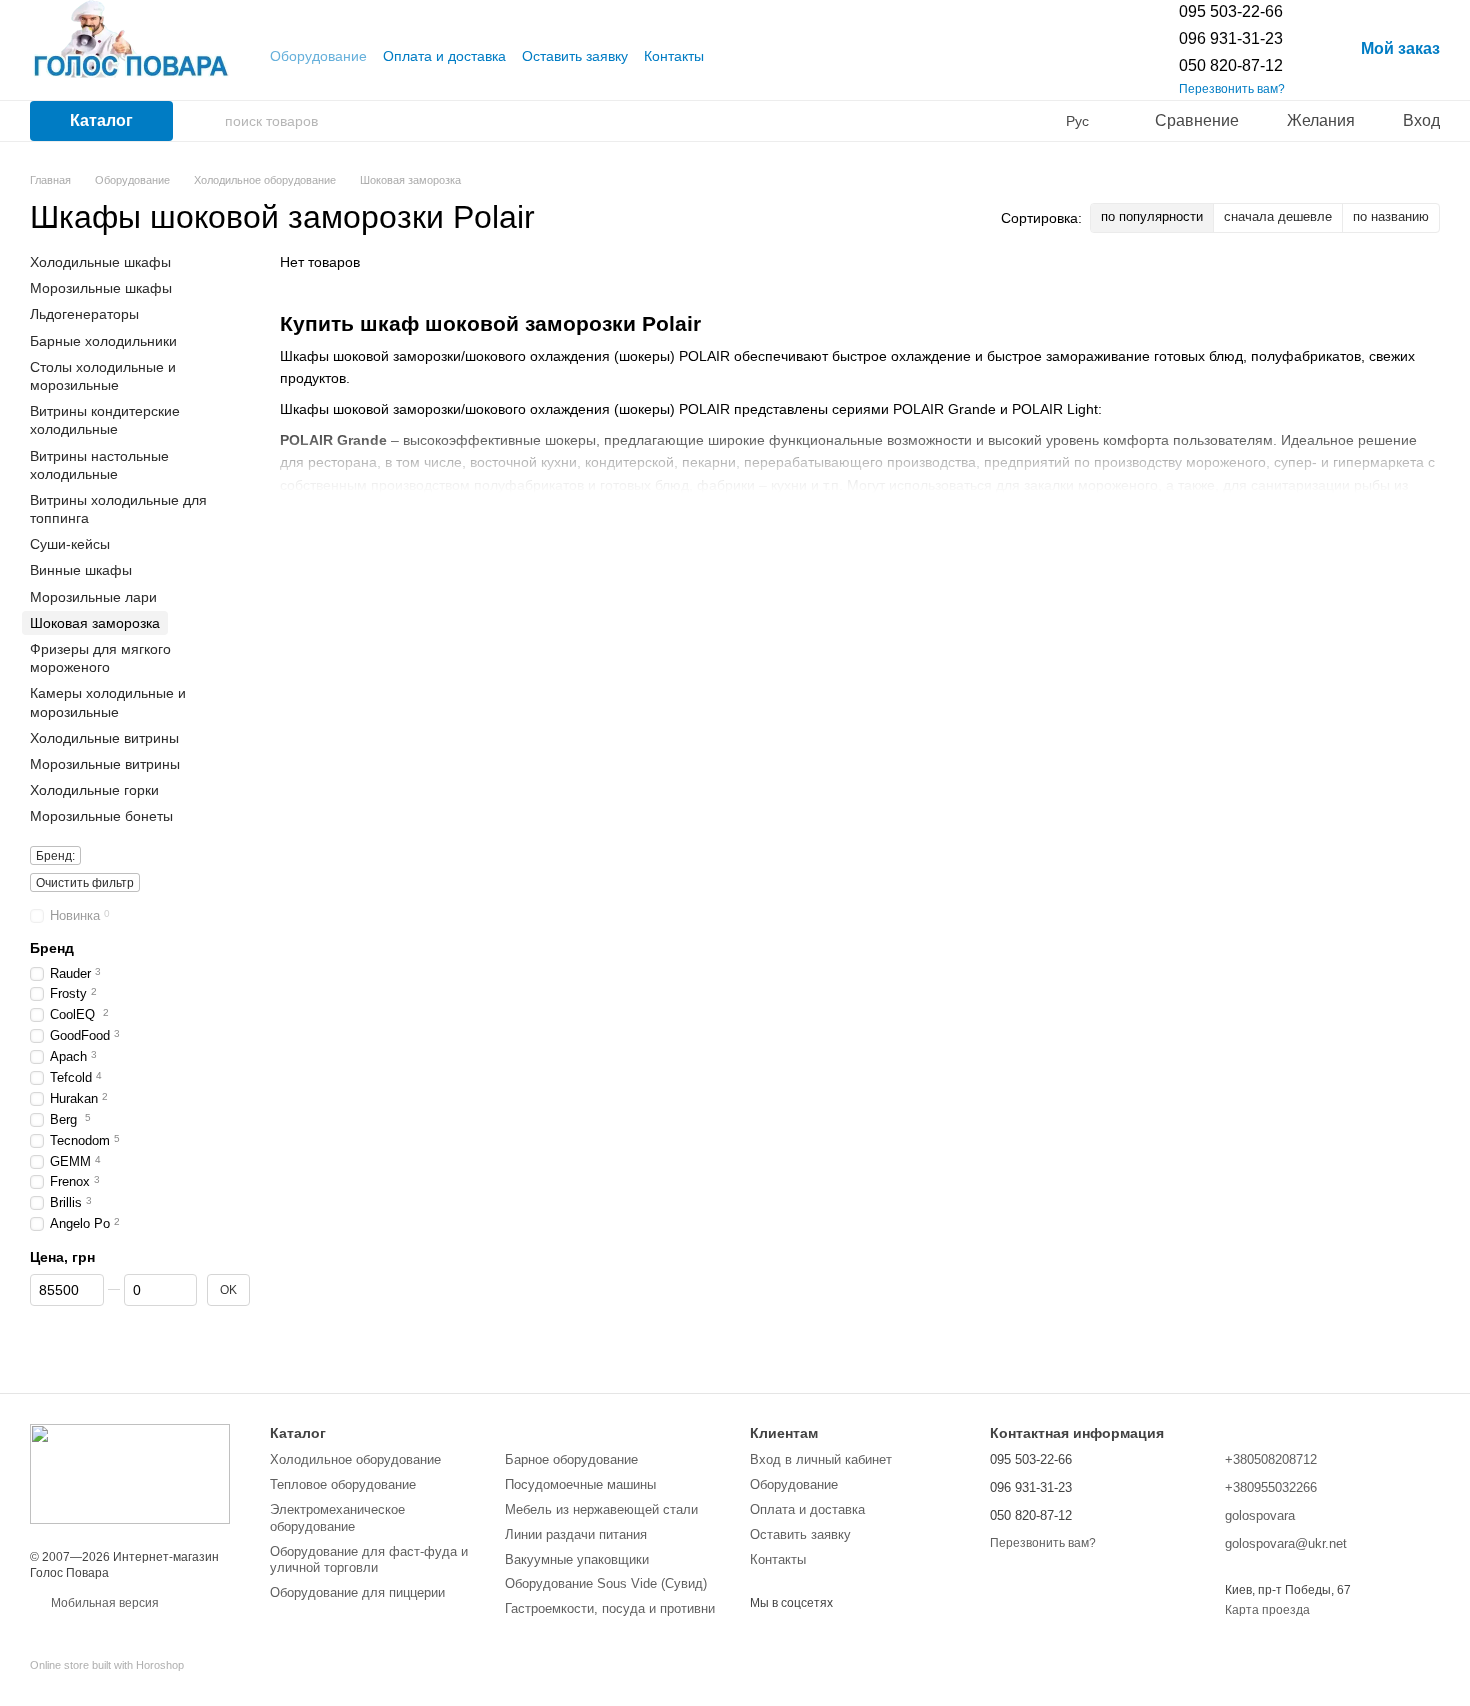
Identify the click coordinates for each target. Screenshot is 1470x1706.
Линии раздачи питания (576, 1534)
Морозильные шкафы (101, 288)
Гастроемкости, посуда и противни (610, 1608)
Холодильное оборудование (355, 1459)
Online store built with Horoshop (107, 1665)
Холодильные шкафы (100, 262)
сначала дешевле (1278, 216)
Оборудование (318, 56)
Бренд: (55, 855)
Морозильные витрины (105, 764)
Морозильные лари (93, 596)
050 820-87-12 (1231, 65)
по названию (1391, 216)
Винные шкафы (81, 570)
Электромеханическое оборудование (337, 1518)
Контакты (674, 56)
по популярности (1152, 216)
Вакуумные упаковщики (577, 1559)
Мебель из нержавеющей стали (601, 1509)
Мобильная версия (103, 1603)
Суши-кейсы (70, 544)
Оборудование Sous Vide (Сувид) (606, 1583)
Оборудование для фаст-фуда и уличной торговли (369, 1560)
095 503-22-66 (1231, 11)
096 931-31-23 (1231, 38)
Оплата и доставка (444, 56)
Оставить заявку (575, 56)
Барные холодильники (103, 340)
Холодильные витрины (104, 738)
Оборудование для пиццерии (357, 1592)
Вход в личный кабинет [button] (821, 1459)
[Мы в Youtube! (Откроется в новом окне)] (732, 56)
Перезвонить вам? (1232, 89)
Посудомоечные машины (580, 1484)
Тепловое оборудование (343, 1484)
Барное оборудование (571, 1459)
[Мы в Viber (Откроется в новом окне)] (756, 56)
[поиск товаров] (209, 121)
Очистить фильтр (85, 882)
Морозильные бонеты (101, 816)
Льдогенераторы (84, 314)
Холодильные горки (94, 790)
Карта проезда (1267, 1610)
